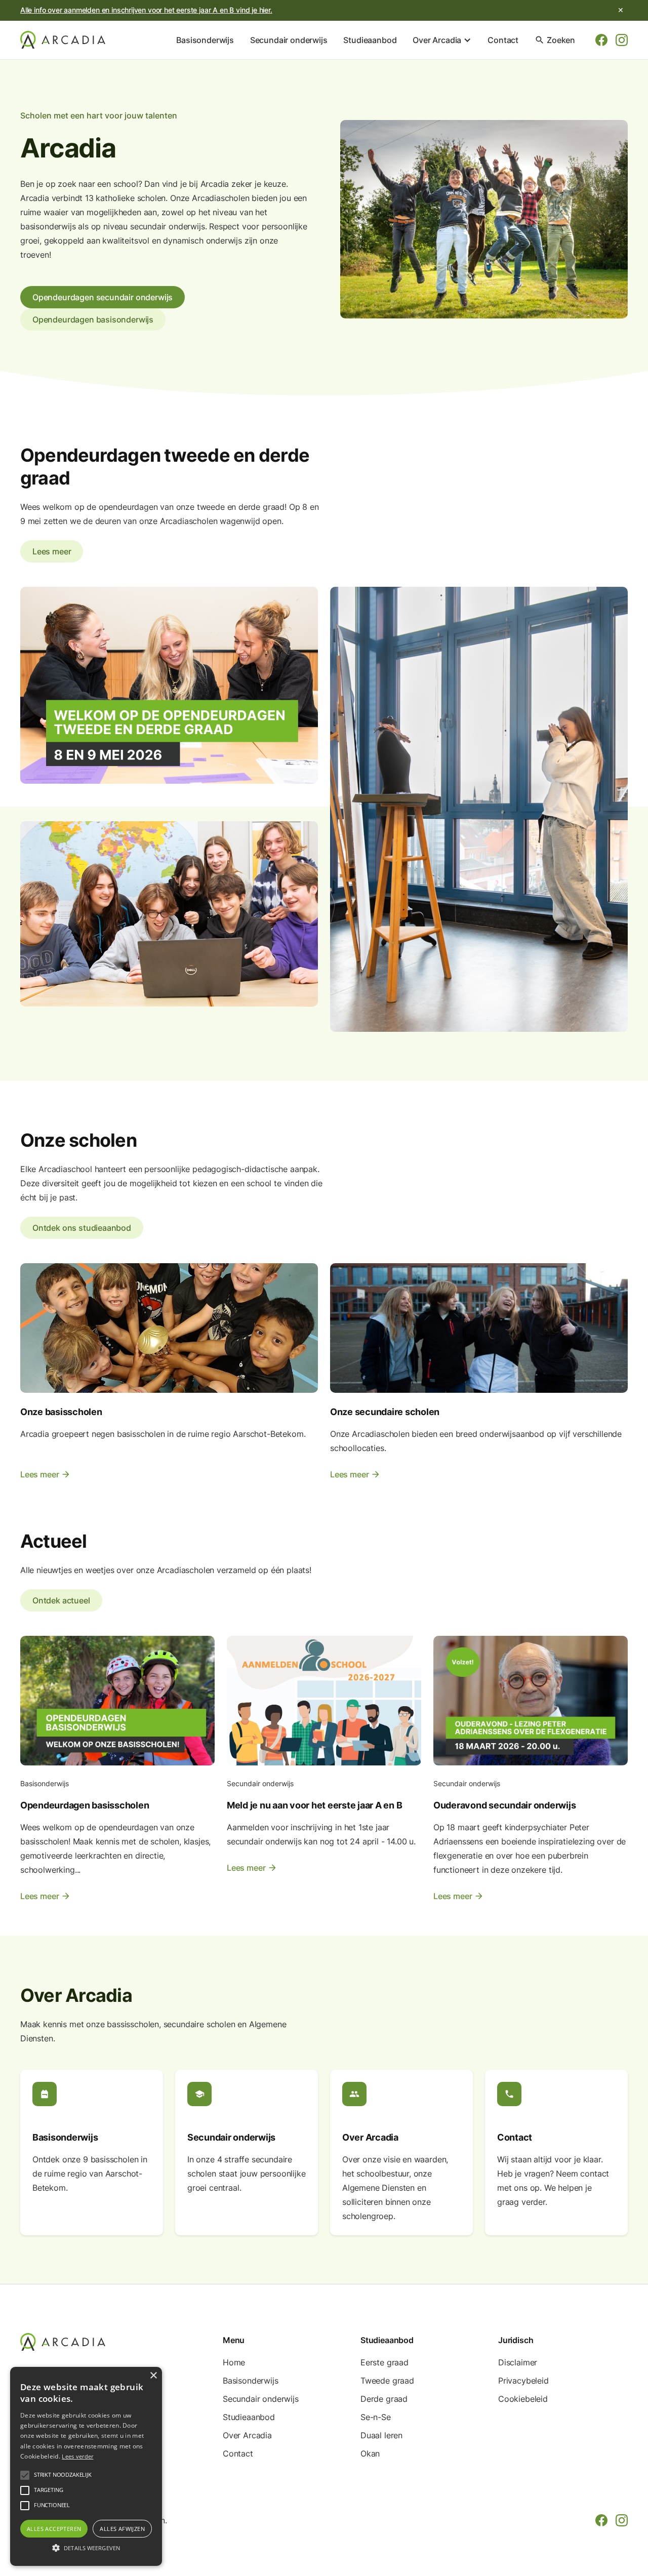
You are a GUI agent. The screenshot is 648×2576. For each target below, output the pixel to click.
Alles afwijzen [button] (122, 2529)
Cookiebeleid (523, 2399)
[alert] (86, 2466)
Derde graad (384, 2399)
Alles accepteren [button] (54, 2529)
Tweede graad (387, 2381)
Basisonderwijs (205, 40)
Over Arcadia (247, 2435)
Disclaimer (518, 2362)
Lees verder (77, 2456)
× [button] (153, 2376)
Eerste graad (384, 2362)
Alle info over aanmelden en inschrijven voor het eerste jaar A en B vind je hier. (146, 10)
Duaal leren (381, 2435)
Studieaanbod (370, 40)
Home (234, 2362)
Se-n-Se (376, 2417)
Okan (370, 2453)
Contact (503, 40)
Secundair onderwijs (289, 40)
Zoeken (555, 40)
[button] (442, 40)
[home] (63, 40)
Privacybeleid (523, 2381)
